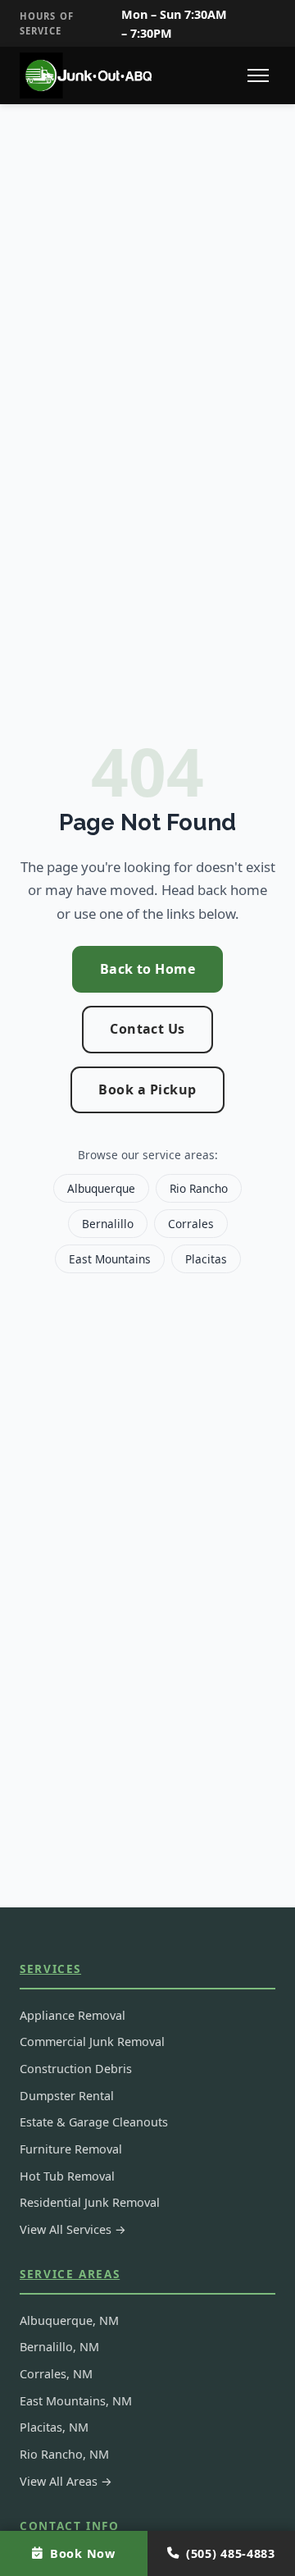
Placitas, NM (54, 2427)
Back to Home (148, 969)
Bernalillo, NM (59, 2347)
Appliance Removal (73, 2015)
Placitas (206, 1259)
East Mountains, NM (76, 2401)
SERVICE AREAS (70, 2274)
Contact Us (147, 1029)
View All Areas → (66, 2481)
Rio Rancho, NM (64, 2454)
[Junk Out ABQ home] (88, 75)
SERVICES (50, 1969)
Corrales (191, 1224)
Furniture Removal (71, 2149)
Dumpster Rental (67, 2096)
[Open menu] (258, 75)
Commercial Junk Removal (92, 2042)
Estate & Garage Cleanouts (94, 2122)
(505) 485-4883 (231, 2553)
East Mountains (110, 1259)
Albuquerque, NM (69, 2320)
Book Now (83, 2553)
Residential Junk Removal (90, 2202)
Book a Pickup (147, 1089)
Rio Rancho (199, 1188)
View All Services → (73, 2229)
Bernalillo (108, 1224)
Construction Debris (76, 2069)
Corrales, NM (56, 2374)
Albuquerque (101, 1188)
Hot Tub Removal (67, 2176)
